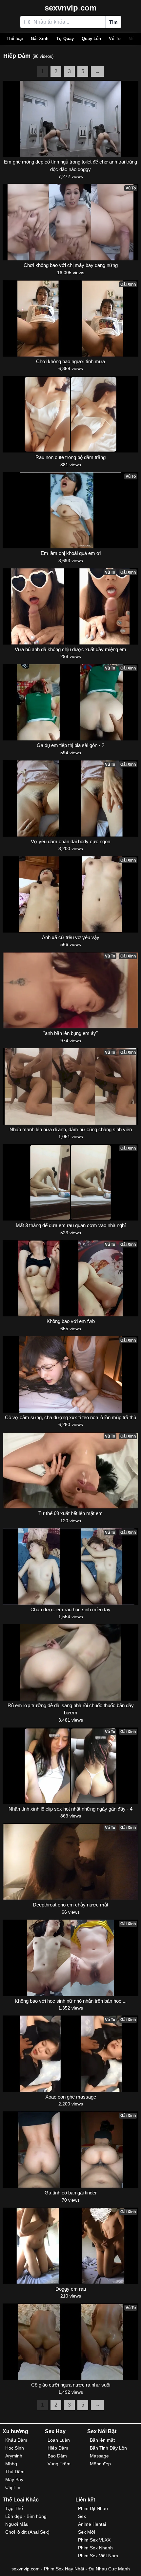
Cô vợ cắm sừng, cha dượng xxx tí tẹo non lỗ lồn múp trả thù (70, 1417)
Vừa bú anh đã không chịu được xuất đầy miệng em (70, 649)
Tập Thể (14, 2508)
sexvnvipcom (70, 8)
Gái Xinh (40, 39)
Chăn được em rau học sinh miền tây (70, 1609)
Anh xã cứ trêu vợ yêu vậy (71, 937)
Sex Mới (87, 2532)
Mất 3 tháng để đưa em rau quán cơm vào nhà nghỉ (71, 1225)
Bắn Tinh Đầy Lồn (108, 2448)
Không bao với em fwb (71, 1321)
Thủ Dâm (15, 2472)
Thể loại (15, 39)
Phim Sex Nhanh (95, 2548)
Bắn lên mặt (102, 2440)
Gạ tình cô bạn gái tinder (71, 2193)
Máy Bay (14, 2479)
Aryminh (14, 2456)
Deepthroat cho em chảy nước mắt (70, 1905)
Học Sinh (15, 2448)
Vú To (115, 39)
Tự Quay (65, 39)
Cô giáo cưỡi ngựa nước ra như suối (71, 2385)
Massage (99, 2456)
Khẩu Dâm (16, 2440)
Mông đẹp (100, 2464)
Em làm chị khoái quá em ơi (71, 553)
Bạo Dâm (57, 2456)
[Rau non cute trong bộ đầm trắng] (70, 414)
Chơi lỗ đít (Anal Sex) (27, 2532)
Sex (82, 2516)
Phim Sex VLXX (94, 2540)
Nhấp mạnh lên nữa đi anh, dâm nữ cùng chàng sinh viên (71, 1129)
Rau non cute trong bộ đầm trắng (70, 457)
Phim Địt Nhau (93, 2508)
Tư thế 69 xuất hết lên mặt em (70, 1513)
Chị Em (13, 2487)
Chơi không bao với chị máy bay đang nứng (71, 265)
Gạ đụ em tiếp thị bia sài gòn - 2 (70, 745)
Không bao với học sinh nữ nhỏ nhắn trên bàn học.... (71, 2001)
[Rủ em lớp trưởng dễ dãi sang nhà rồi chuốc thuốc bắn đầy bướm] (70, 1662)
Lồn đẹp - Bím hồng (26, 2516)
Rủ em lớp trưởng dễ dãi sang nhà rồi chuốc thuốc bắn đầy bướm (71, 1709)
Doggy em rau (71, 2289)
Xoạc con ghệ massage (71, 2097)
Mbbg (11, 2464)
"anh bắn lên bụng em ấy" (70, 1033)
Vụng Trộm (59, 2464)
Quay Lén (91, 39)
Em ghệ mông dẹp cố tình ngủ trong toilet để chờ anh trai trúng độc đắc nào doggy (70, 165)
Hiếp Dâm (58, 2448)
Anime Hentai (92, 2524)
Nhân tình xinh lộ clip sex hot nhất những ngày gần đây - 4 (70, 1809)
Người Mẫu (17, 2524)
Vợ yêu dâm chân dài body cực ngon (70, 841)
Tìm (113, 22)
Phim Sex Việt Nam (98, 2556)
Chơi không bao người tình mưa (70, 361)
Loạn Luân (59, 2440)
